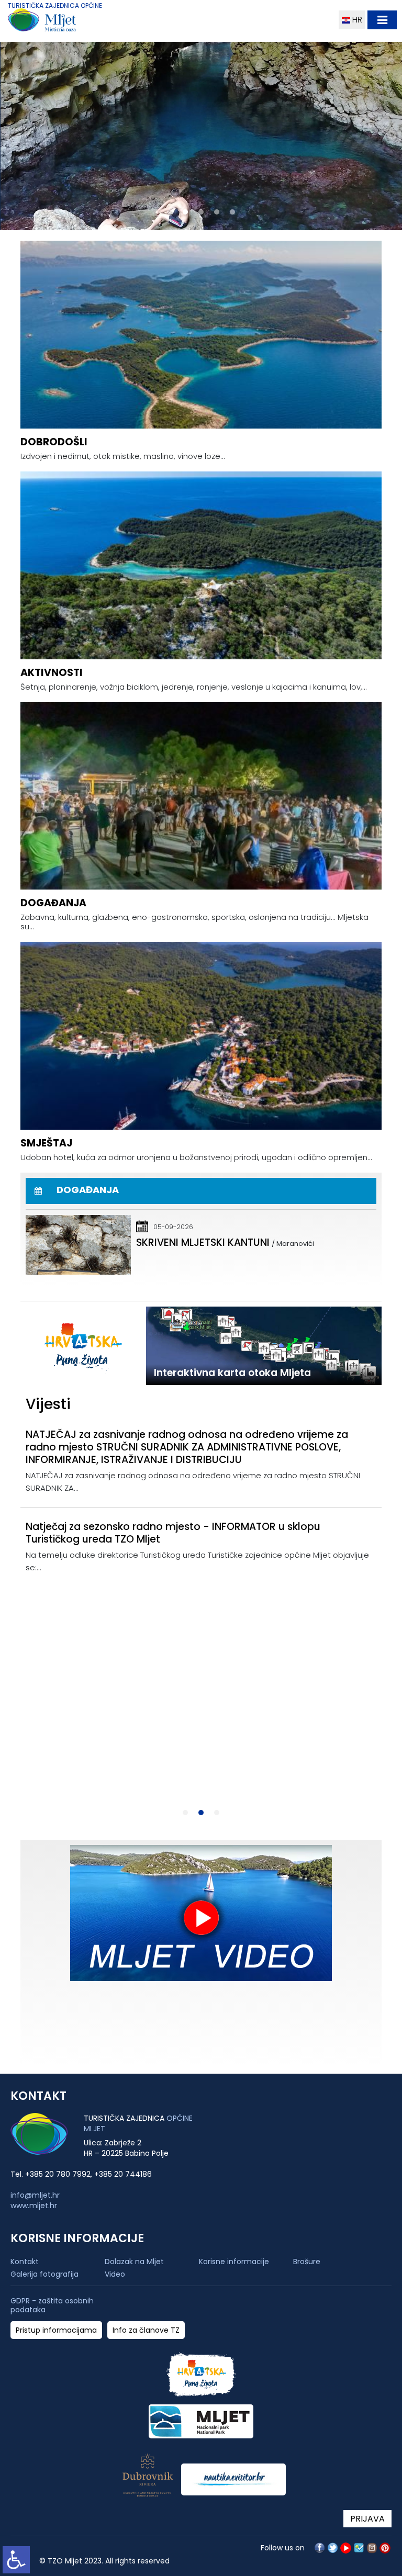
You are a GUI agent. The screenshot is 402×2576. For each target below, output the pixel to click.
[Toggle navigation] (382, 20)
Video (115, 2274)
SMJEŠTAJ (46, 1143)
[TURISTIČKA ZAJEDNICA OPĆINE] (62, 22)
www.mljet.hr (34, 2206)
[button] (170, 212)
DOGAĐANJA (53, 903)
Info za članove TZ (146, 2330)
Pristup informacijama (56, 2330)
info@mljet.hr (35, 2195)
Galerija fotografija (44, 2274)
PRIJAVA (367, 2519)
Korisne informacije (234, 2262)
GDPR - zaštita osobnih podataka (52, 2305)
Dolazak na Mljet (134, 2262)
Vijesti (48, 1404)
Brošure (307, 2262)
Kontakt (25, 2262)
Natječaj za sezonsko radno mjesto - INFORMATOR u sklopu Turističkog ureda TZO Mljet (173, 1533)
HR (356, 20)
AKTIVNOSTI (52, 673)
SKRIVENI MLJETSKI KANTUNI (203, 1242)
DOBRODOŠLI (54, 442)
